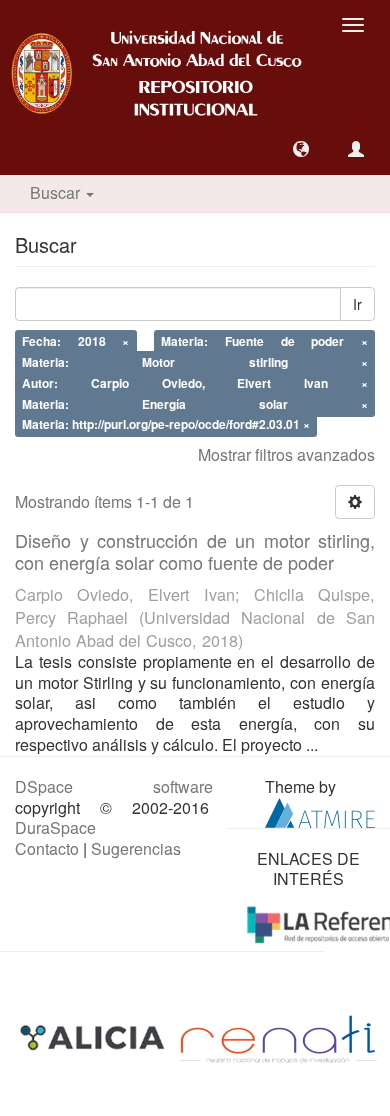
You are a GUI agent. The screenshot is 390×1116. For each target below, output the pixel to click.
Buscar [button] (57, 192)
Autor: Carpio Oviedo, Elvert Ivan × (195, 383)
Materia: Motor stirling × (195, 362)
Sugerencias (136, 848)
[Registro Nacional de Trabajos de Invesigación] (278, 1036)
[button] (301, 149)
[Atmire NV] (320, 810)
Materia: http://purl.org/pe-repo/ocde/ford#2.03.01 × (166, 425)
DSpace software (114, 786)
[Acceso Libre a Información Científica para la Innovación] (94, 1036)
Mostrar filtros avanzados (286, 454)
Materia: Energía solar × (195, 404)
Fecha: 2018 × (75, 342)
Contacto (47, 848)
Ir (357, 304)
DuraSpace (55, 827)
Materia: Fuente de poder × (264, 342)
